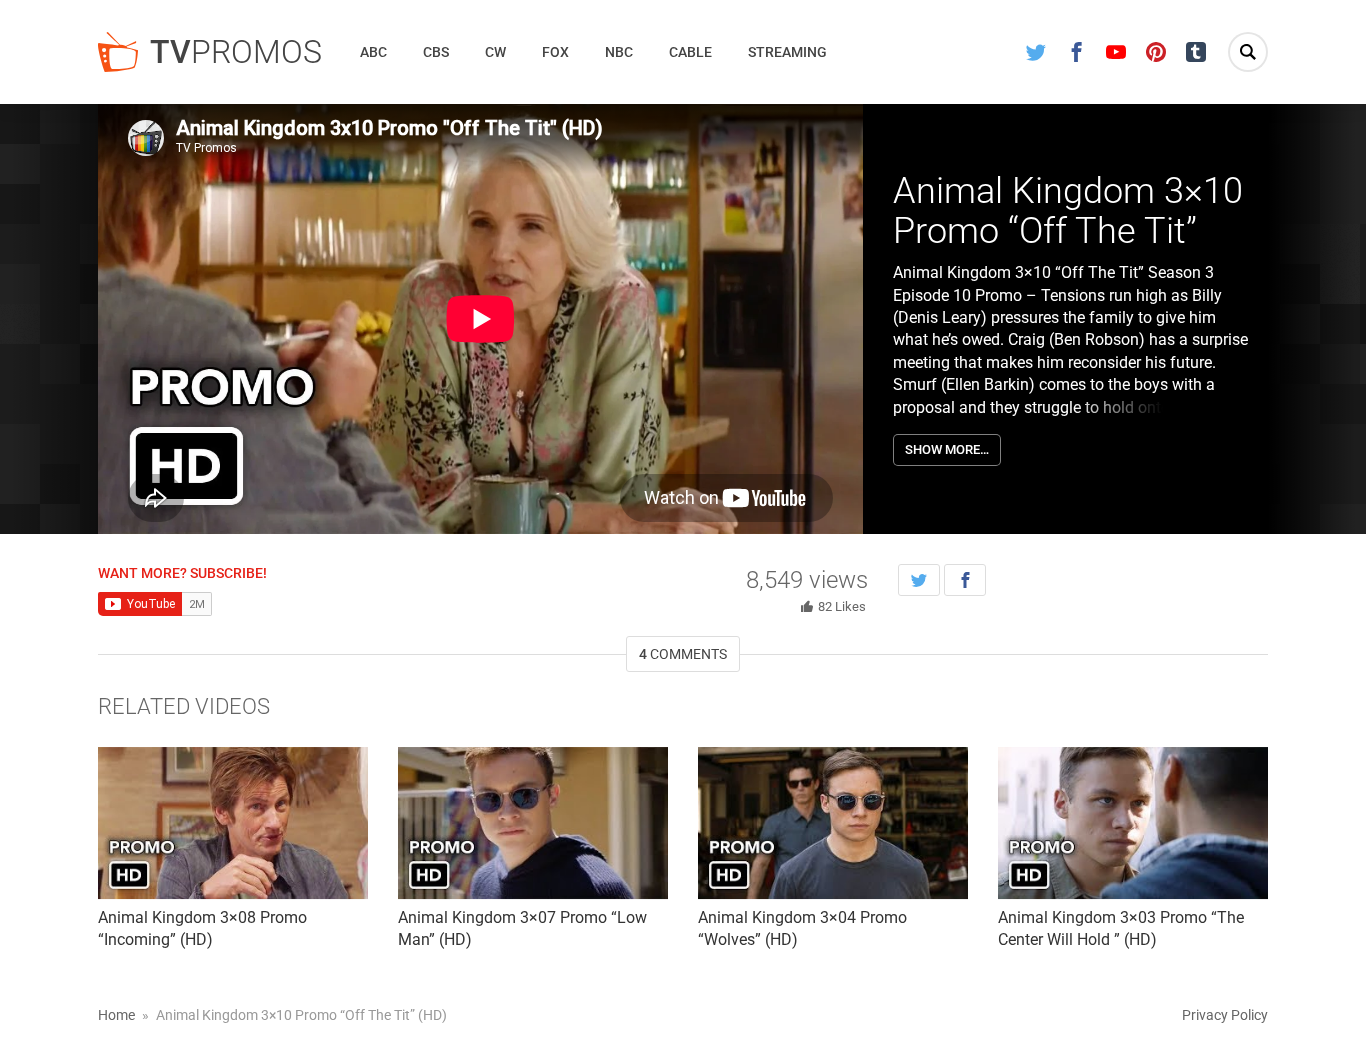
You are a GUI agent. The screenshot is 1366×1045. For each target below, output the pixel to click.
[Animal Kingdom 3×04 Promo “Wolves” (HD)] (833, 823)
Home (116, 1015)
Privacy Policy (1225, 1015)
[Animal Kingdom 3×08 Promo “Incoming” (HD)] (233, 823)
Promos (236, 52)
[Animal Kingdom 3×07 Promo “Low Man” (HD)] (533, 823)
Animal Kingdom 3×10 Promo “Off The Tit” (1068, 211)
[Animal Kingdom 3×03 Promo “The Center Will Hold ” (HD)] (1133, 823)
